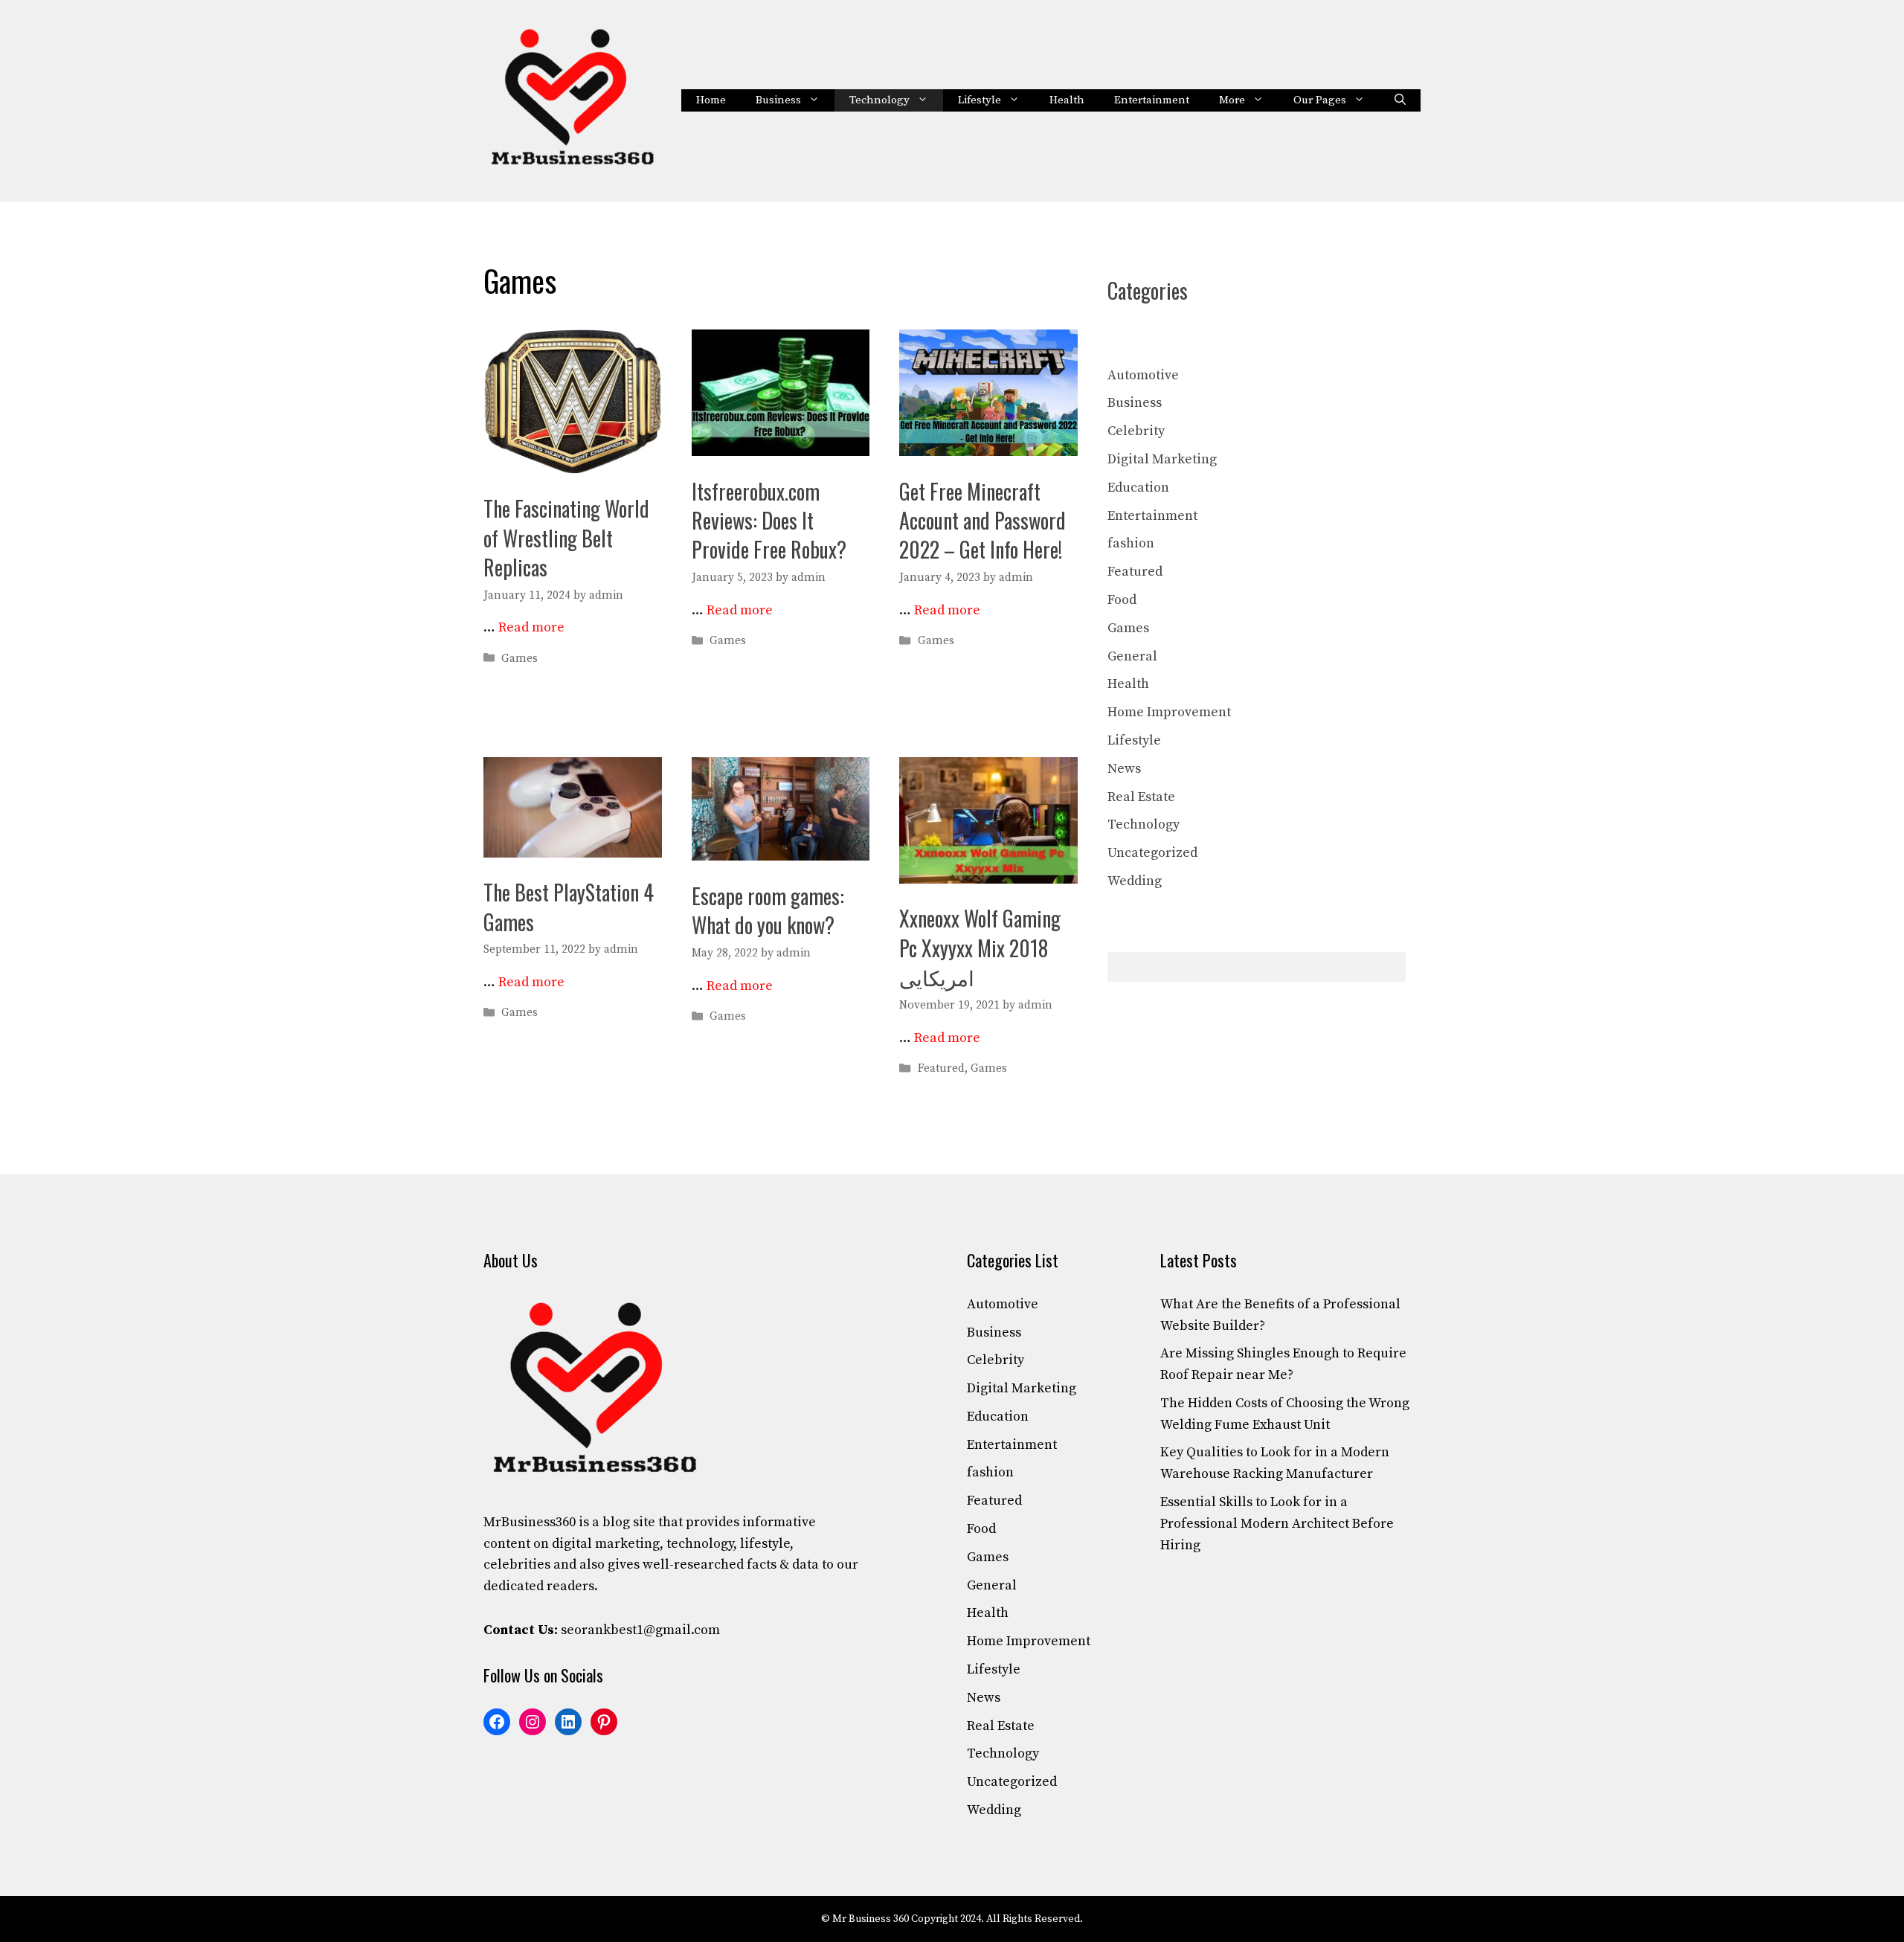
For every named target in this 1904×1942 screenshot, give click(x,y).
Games (520, 659)
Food (1122, 600)
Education (1138, 488)
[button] (1400, 100)
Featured (941, 1068)
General (1132, 656)
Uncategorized (1152, 853)
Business (778, 100)
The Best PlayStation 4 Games (569, 907)
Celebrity (1136, 431)
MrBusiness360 (530, 1522)
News (1124, 769)
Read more (531, 627)
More (1232, 100)
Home (711, 100)
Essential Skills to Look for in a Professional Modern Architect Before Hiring (1277, 1524)
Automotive (1143, 375)
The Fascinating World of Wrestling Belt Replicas (566, 537)
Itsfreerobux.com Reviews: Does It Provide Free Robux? (769, 520)
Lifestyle (980, 100)
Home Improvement (1169, 712)
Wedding (1135, 881)
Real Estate (1141, 797)
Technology (879, 100)
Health (1067, 100)
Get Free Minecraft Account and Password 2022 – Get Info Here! (982, 520)
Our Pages (1320, 100)
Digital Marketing (1162, 459)
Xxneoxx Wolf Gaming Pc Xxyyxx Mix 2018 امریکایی (980, 947)
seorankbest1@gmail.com (640, 1630)
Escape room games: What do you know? (768, 910)
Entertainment (1152, 100)
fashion (1131, 543)
